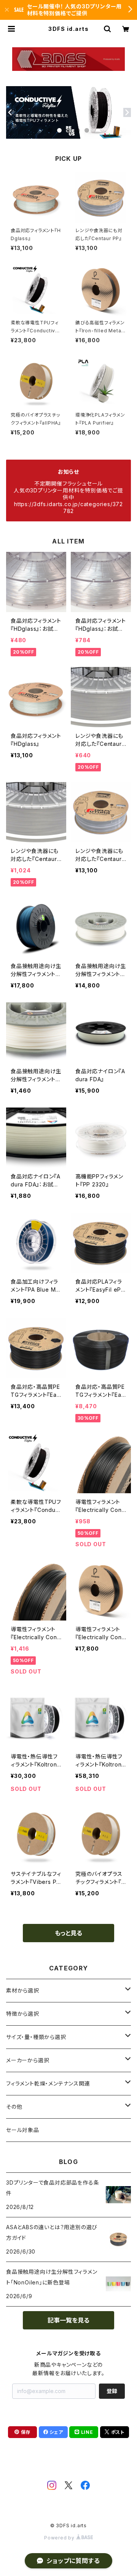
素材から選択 (23, 1990)
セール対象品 (23, 2130)
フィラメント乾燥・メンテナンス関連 (48, 2083)
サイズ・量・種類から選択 (36, 2037)
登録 (112, 2391)
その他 (14, 2107)
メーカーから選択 (28, 2060)
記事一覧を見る (68, 2320)
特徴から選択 (23, 2014)
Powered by (60, 2538)
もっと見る (68, 1933)
